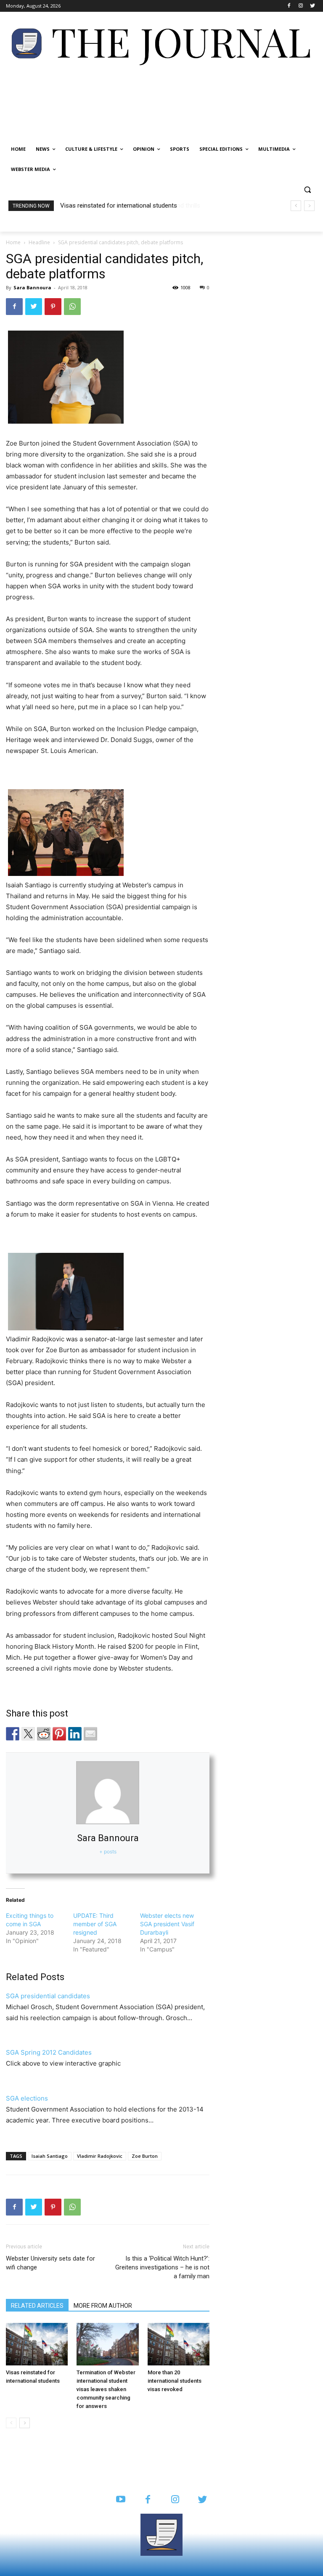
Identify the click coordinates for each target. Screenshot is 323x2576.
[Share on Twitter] (28, 1734)
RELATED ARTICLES (37, 2306)
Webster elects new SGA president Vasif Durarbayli (167, 1924)
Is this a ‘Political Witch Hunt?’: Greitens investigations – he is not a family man (162, 2267)
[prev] (296, 206)
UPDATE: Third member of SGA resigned (95, 1924)
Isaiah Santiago (50, 2156)
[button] (307, 190)
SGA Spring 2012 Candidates (49, 2052)
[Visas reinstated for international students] (37, 2344)
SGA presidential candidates (48, 1996)
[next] (309, 206)
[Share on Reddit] (44, 1734)
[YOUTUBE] (120, 2500)
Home (13, 242)
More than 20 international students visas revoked (175, 2381)
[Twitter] (312, 6)
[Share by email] (90, 1734)
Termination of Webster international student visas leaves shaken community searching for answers (106, 2389)
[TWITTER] (203, 2500)
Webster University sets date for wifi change (50, 2263)
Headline (39, 242)
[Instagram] (300, 6)
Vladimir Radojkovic (100, 2156)
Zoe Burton (145, 2156)
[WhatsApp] (72, 307)
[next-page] (25, 2423)
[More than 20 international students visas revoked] (179, 2344)
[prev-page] (11, 2423)
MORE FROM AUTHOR (103, 2306)
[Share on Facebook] (13, 1734)
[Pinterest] (53, 307)
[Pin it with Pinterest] (59, 1734)
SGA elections (27, 2098)
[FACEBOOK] (148, 2500)
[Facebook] (289, 6)
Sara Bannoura (32, 287)
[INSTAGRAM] (175, 2500)
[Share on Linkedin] (75, 1734)
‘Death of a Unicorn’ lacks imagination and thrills (126, 206)
